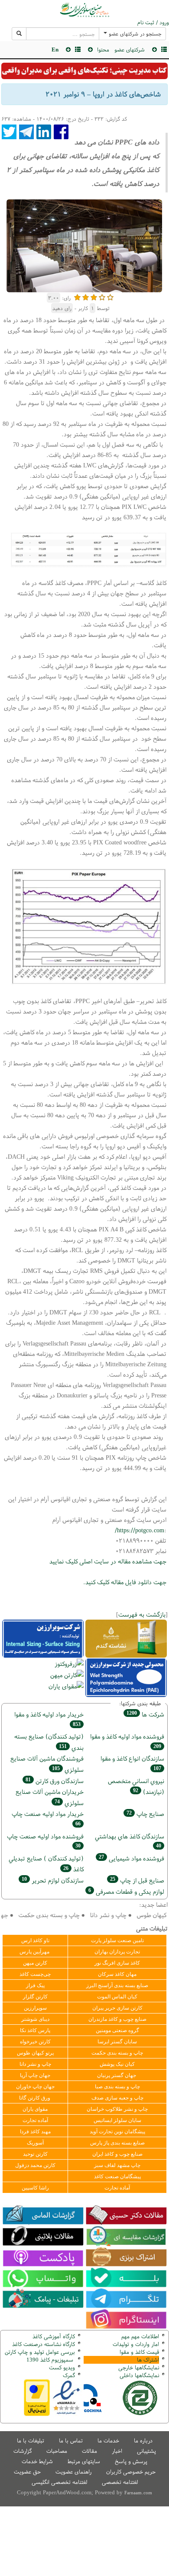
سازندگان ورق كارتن (55, 1781)
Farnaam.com (138, 2493)
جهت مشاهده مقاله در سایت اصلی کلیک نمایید (107, 1561)
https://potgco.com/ (140, 1530)
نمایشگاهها (139, 2367)
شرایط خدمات (37, 2461)
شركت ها (145, 1714)
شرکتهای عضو (130, 50)
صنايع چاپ (145, 1814)
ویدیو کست (62, 2367)
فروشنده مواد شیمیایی (132, 1858)
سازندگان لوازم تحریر (53, 1880)
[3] (94, 296)
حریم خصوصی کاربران (131, 2472)
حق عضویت (27, 2472)
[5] (110, 296)
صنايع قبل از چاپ (137, 1880)
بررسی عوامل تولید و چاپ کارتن (40, 2352)
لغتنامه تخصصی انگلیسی (59, 2482)
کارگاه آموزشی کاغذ (54, 2336)
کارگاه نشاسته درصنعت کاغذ (43, 2344)
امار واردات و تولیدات (136, 2344)
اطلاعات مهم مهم (140, 2336)
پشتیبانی (146, 2451)
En (55, 50)
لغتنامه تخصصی (120, 2482)
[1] (77, 296)
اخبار (117, 2451)
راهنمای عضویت (73, 2472)
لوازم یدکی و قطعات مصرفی (126, 1891)
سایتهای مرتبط (84, 2461)
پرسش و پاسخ (131, 2461)
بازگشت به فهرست (142, 1614)
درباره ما (143, 2440)
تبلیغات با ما (31, 2440)
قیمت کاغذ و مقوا (139, 2352)
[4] (102, 296)
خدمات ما (108, 2440)
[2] (86, 296)
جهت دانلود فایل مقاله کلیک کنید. (125, 1582)
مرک (68, 2375)
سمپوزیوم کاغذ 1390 (51, 2360)
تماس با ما (71, 2440)
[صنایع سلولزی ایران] (84, 10)
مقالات (89, 2451)
